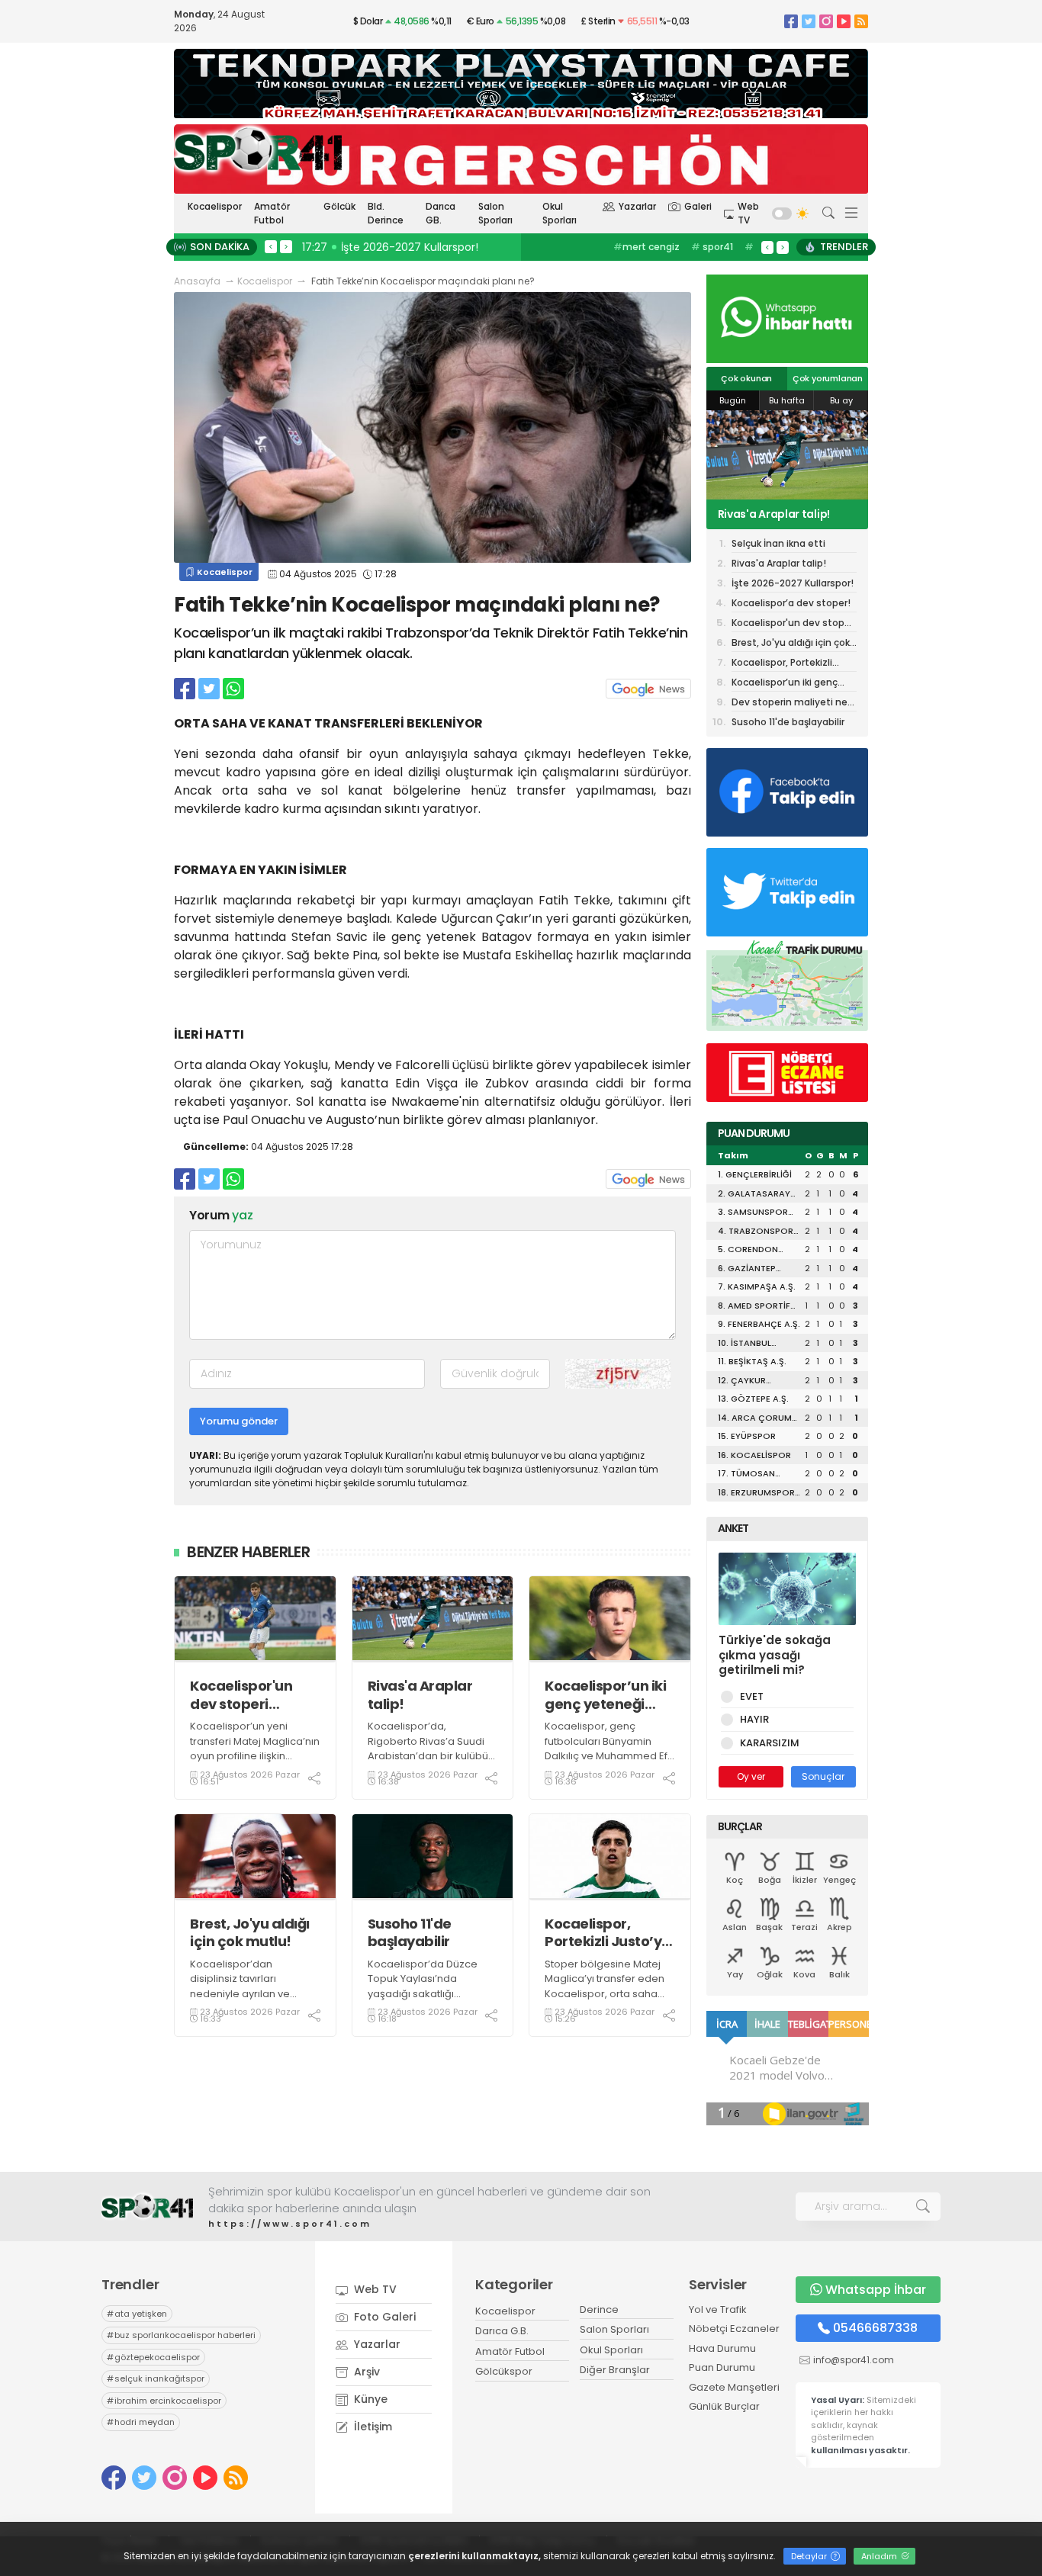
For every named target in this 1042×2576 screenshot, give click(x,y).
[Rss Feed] (861, 21)
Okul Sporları (560, 213)
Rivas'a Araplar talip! (420, 1695)
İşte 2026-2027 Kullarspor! (759, 514)
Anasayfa (197, 281)
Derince (599, 2309)
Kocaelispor (215, 206)
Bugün (733, 400)
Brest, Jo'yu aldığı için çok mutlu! (250, 1933)
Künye (369, 2399)
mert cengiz (646, 247)
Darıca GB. (441, 213)
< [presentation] (271, 246)
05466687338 (875, 2328)
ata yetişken (137, 2314)
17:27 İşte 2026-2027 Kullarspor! (390, 247)
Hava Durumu (722, 2348)
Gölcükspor (504, 2371)
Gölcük (339, 206)
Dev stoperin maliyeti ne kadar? (790, 703)
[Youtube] (844, 21)
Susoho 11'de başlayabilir (410, 1933)
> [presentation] (286, 246)
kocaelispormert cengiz (658, 254)
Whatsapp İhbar (876, 2290)
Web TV (748, 213)
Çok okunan (746, 378)
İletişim (371, 2427)
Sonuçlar (823, 1776)
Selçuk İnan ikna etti (778, 543)
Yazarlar (637, 206)
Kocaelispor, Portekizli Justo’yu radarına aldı (608, 1933)
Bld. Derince (386, 213)
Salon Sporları (495, 213)
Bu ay (841, 400)
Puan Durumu (722, 2367)
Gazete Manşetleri (734, 2387)
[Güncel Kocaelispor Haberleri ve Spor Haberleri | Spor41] (258, 149)
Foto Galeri (383, 2317)
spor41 (712, 247)
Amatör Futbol (272, 213)
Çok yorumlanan (828, 378)
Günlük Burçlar (724, 2406)
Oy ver (751, 1776)
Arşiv (365, 2372)
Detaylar (810, 2556)
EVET (752, 1696)
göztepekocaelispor (153, 2357)
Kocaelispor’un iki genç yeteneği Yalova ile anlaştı (605, 1695)
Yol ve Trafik (718, 2309)
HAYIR (754, 1719)
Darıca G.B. (502, 2331)
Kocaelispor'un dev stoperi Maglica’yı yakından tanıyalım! (241, 1695)
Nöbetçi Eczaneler (734, 2329)
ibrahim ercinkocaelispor (164, 2401)
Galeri (698, 206)
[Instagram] (826, 21)
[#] (147, 2207)
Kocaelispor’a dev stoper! (791, 603)
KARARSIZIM (770, 1743)
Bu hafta (787, 400)
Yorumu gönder (239, 1421)
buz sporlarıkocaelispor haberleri (181, 2335)
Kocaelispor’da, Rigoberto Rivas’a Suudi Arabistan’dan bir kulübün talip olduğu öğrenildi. (431, 1749)
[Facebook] (791, 21)
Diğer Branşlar (615, 2370)
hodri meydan (141, 2422)
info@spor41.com (854, 2360)
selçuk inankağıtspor (156, 2378)
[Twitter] (809, 21)
